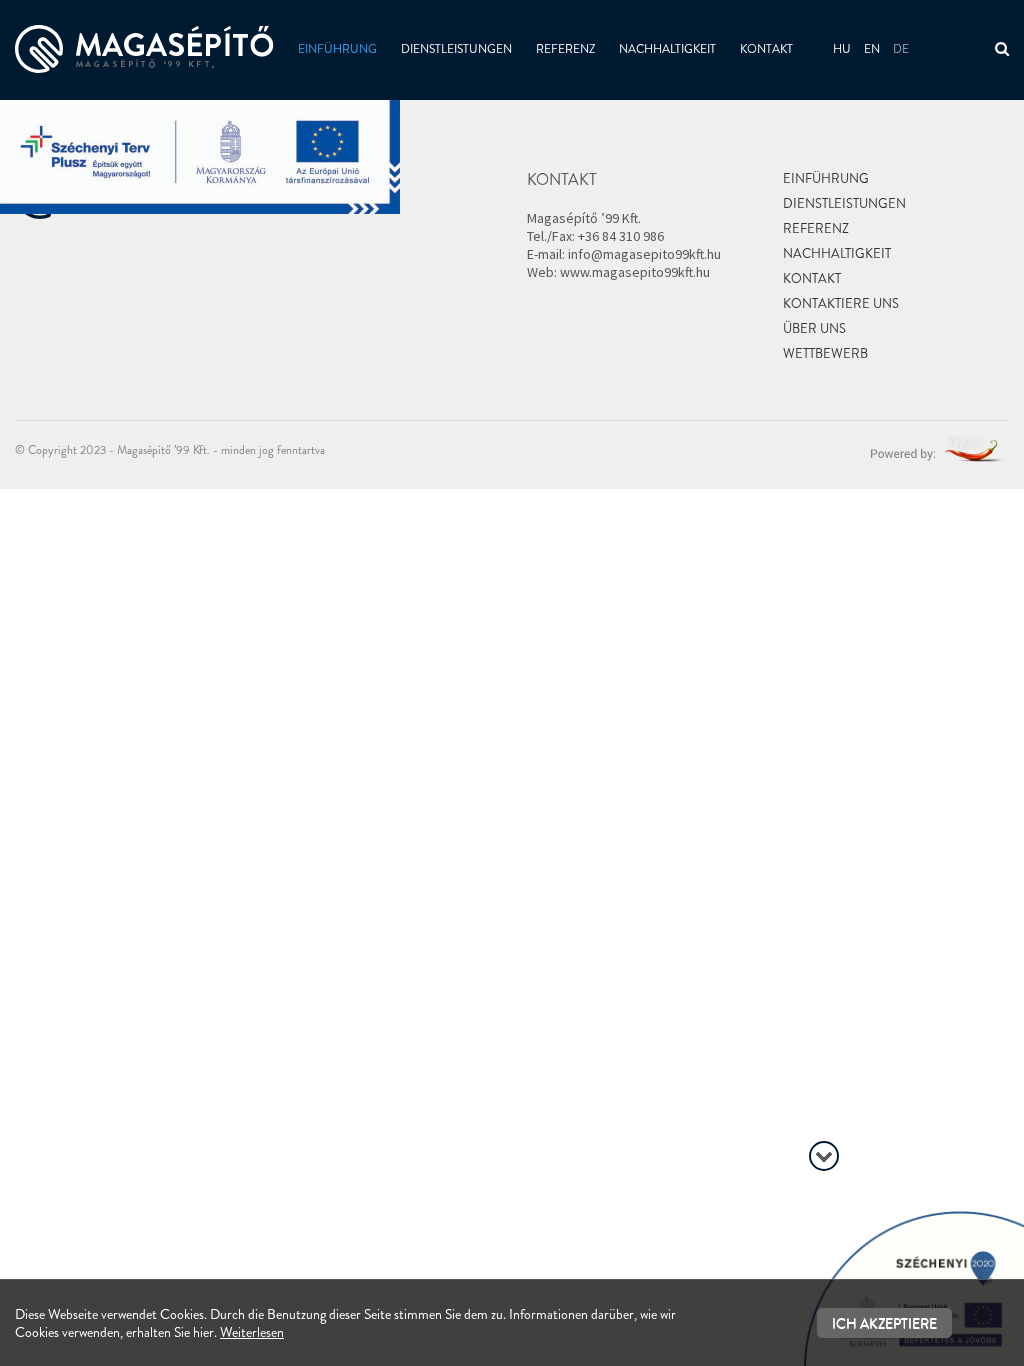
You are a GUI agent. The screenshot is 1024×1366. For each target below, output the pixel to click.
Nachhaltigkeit (667, 49)
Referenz (565, 49)
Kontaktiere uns (841, 303)
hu (842, 49)
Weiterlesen (252, 1332)
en (872, 49)
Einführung (337, 49)
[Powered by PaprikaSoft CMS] (940, 447)
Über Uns (814, 328)
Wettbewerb (825, 353)
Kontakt (766, 49)
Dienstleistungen (456, 49)
